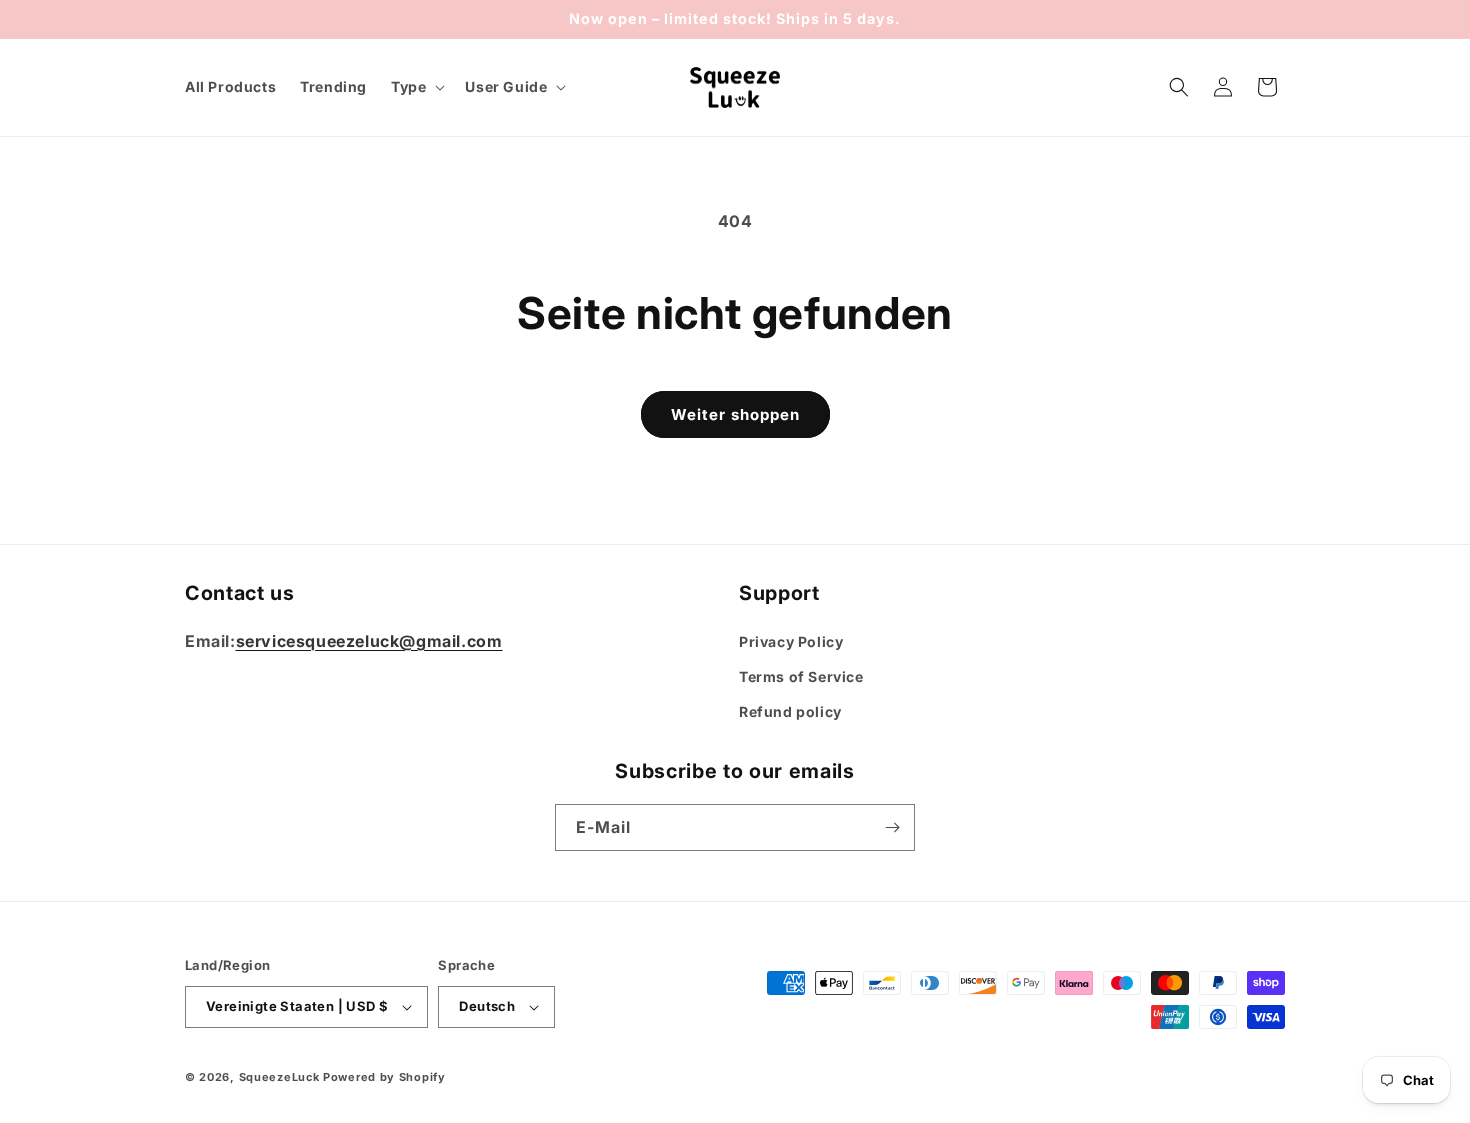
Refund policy (790, 711)
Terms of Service (801, 676)
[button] (416, 87)
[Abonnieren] (892, 827)
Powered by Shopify (384, 1077)
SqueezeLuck (279, 1077)
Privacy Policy (791, 641)
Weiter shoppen (735, 414)
